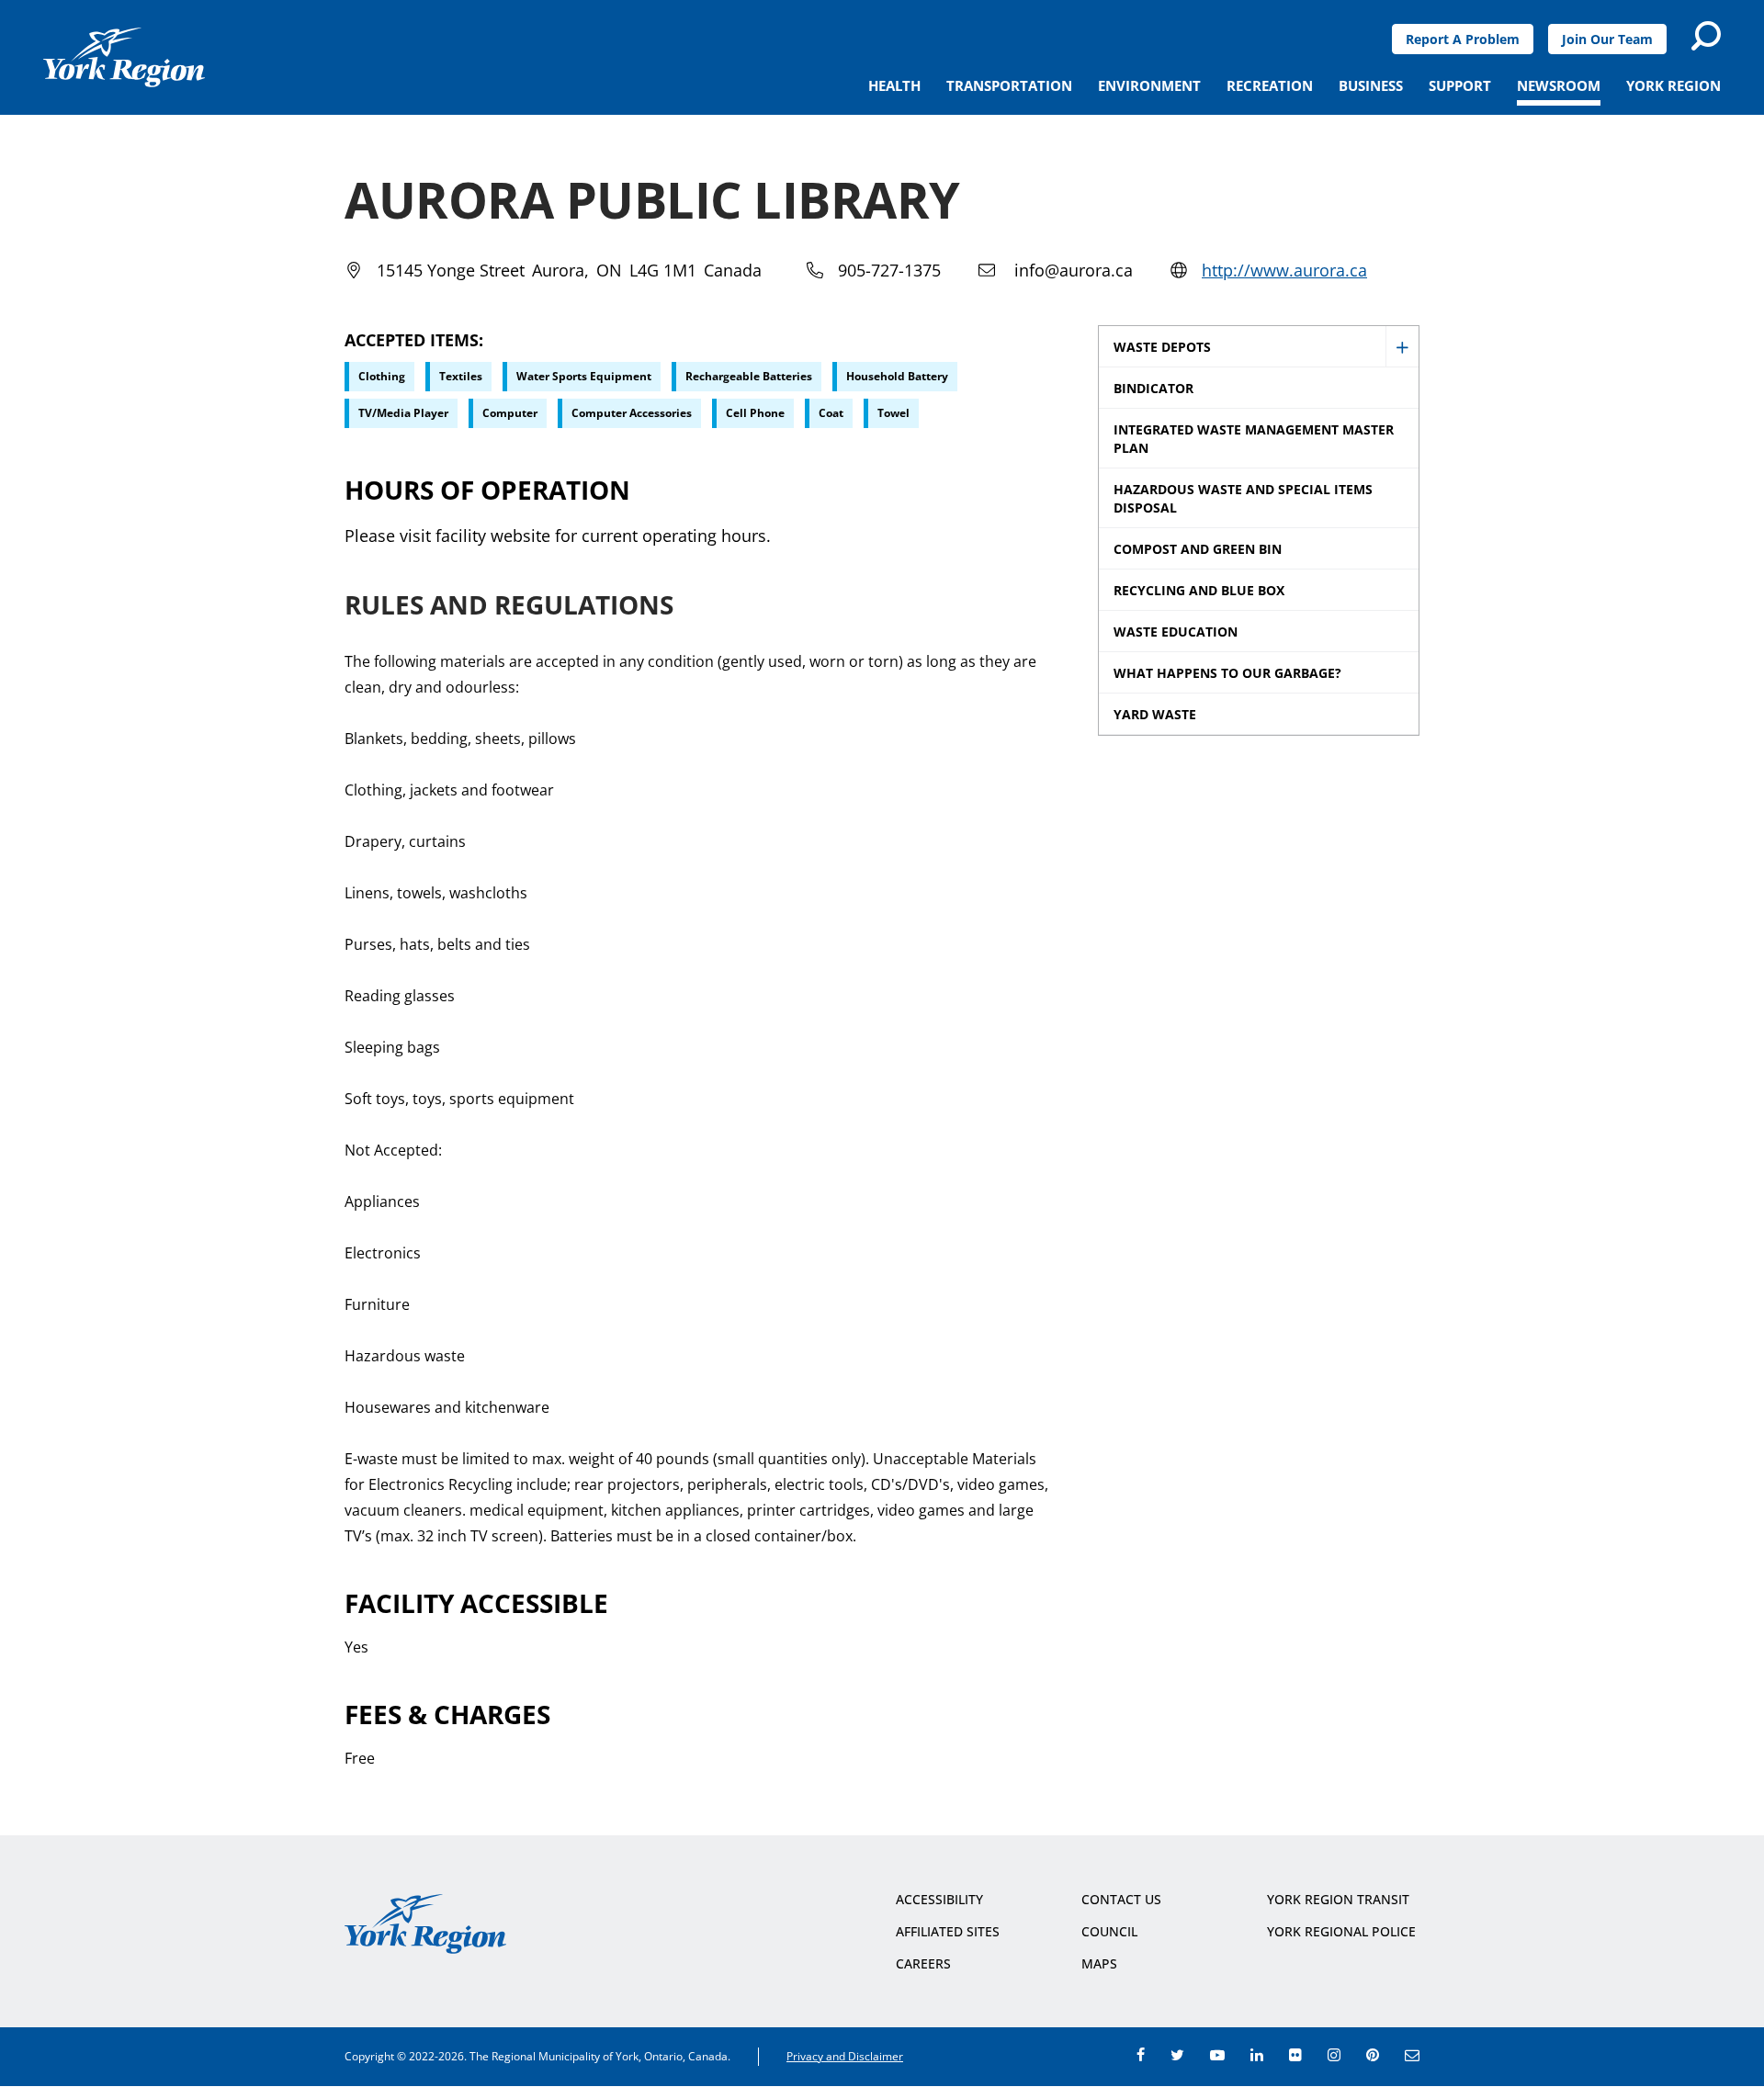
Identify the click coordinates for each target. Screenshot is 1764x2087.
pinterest (1373, 2055)
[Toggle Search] (1706, 36)
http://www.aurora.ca (1284, 270)
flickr (1295, 2055)
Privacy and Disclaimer (845, 2056)
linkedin (1257, 2055)
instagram (1334, 2055)
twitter (1177, 2055)
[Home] (124, 57)
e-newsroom (1412, 2055)
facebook (1141, 2055)
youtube (1217, 2055)
